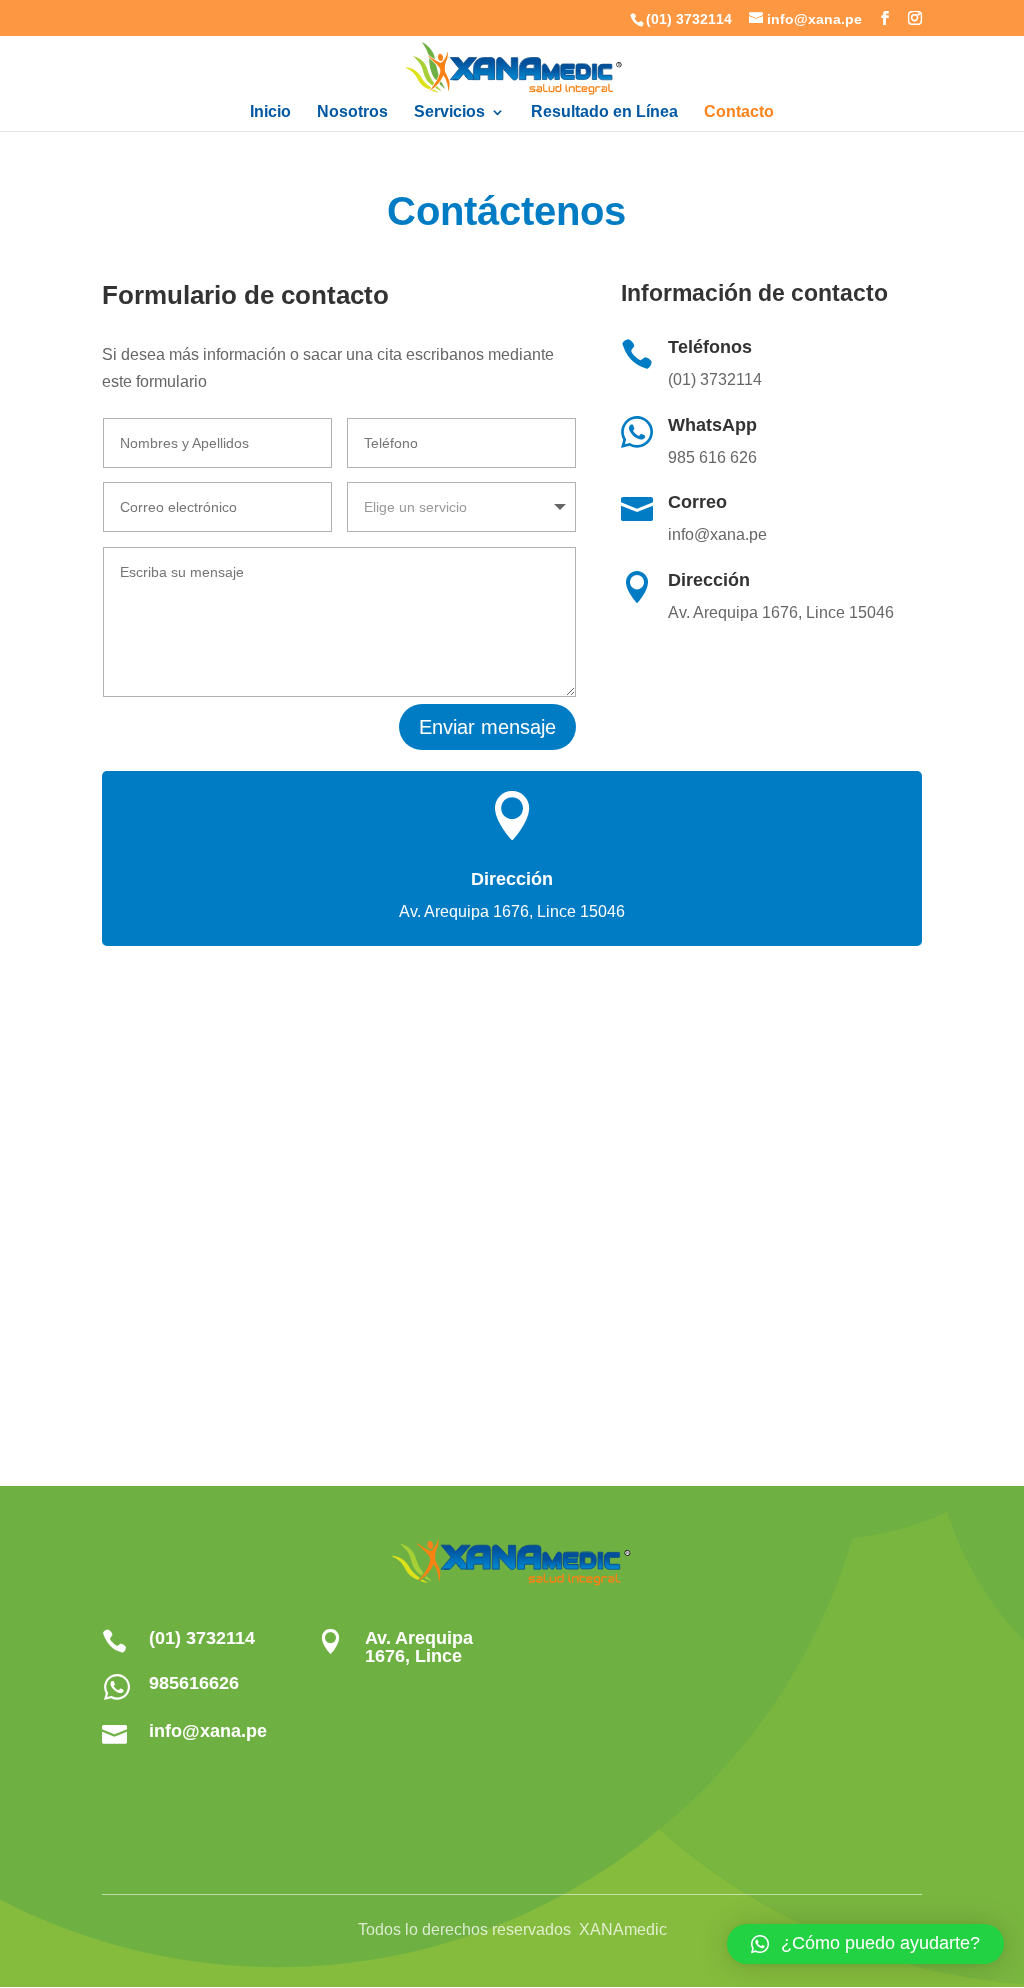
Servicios (449, 112)
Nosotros (352, 112)
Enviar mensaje (487, 727)
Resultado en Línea (604, 112)
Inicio (270, 112)
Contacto (739, 112)
